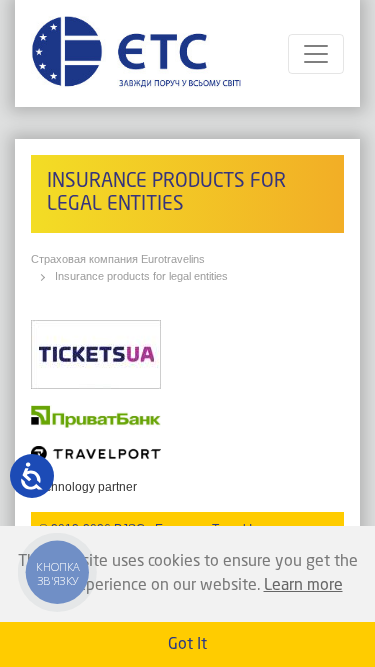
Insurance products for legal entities (141, 276)
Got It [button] (187, 645)
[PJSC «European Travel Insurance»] (136, 53)
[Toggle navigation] (316, 54)
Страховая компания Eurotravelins (118, 259)
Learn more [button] (303, 586)
